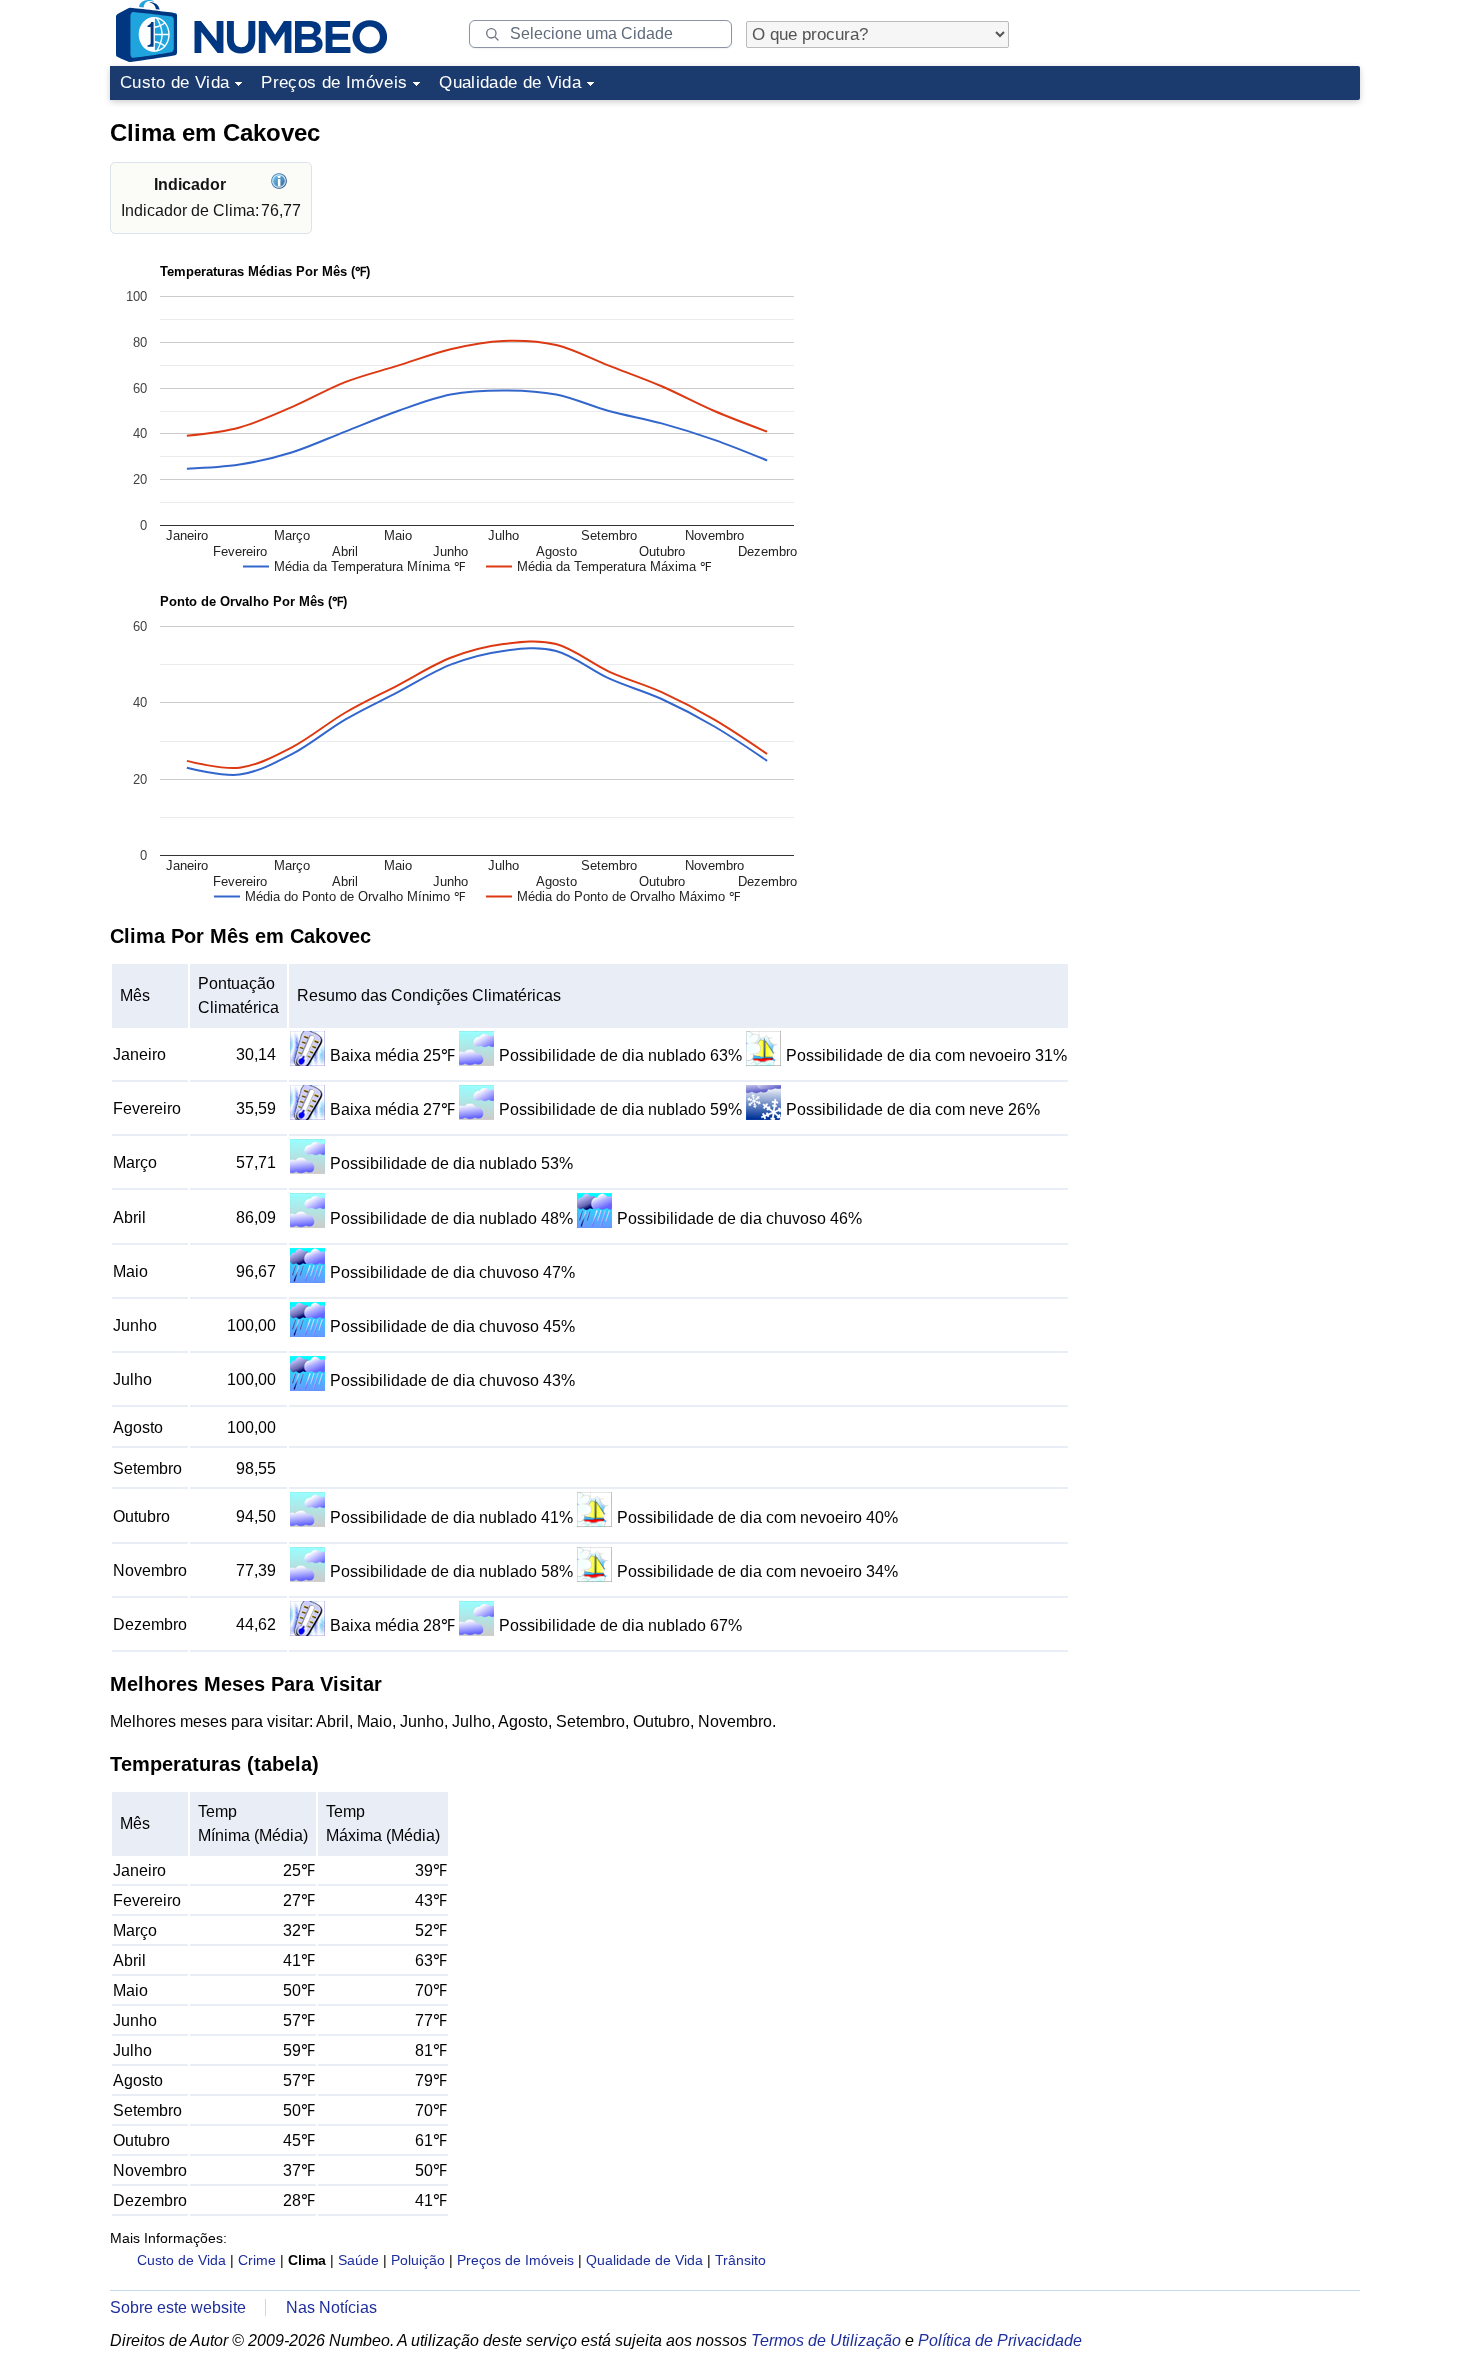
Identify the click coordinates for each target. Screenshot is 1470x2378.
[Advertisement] (1210, 234)
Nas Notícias (331, 2307)
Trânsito (740, 2260)
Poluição (418, 2260)
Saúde (358, 2260)
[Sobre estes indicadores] (281, 184)
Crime (257, 2260)
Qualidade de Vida (510, 82)
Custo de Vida (174, 82)
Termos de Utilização (826, 2340)
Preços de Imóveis (334, 82)
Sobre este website (178, 2307)
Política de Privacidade (1000, 2340)
